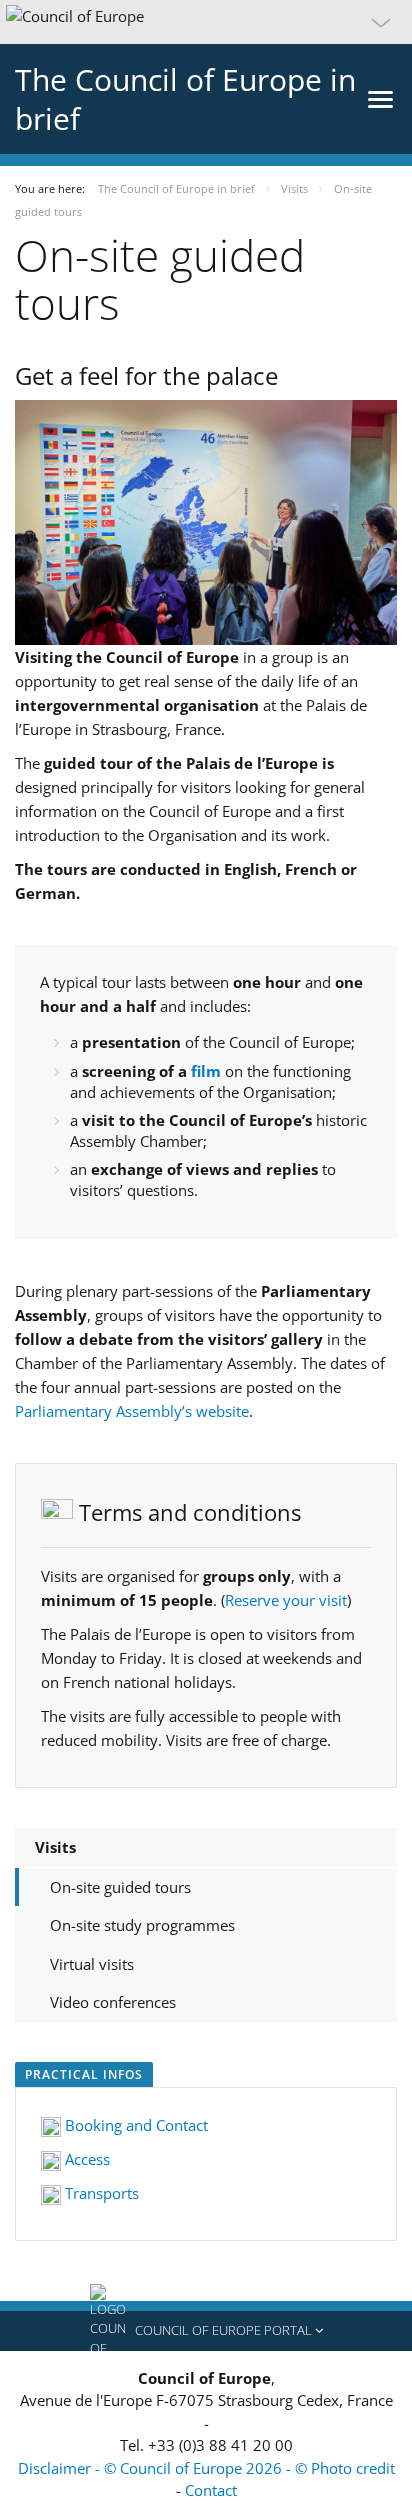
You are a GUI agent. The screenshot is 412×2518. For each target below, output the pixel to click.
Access (85, 2159)
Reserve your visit (286, 1600)
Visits (55, 1847)
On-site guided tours (120, 1887)
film (206, 1071)
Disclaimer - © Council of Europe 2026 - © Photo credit (206, 2468)
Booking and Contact (134, 2125)
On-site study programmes (142, 1925)
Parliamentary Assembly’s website (132, 1411)
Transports (100, 2193)
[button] (206, 22)
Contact (211, 2490)
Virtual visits (92, 1964)
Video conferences (113, 2002)
